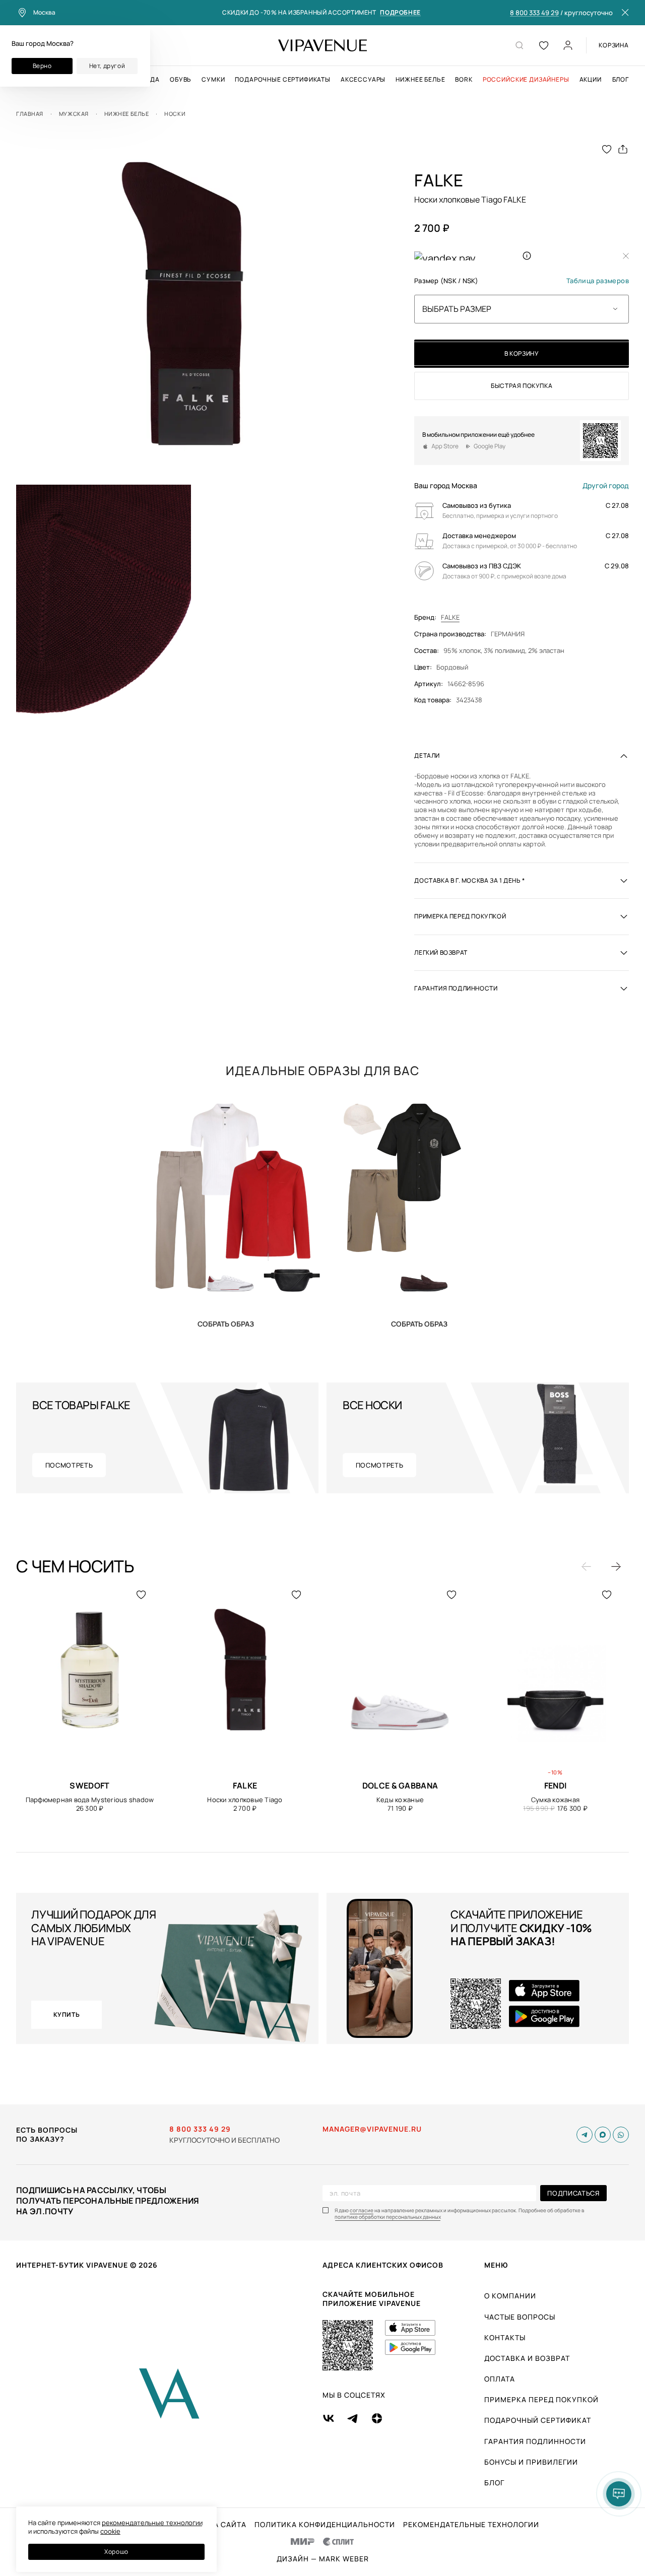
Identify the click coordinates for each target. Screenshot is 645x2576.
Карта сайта (220, 2525)
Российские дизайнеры (526, 80)
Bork (464, 80)
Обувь (181, 80)
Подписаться (573, 2193)
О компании (510, 2296)
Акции (591, 80)
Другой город (606, 486)
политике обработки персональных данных (388, 2217)
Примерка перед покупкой (541, 2399)
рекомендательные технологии (152, 2523)
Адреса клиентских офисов (383, 2265)
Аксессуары (363, 80)
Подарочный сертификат (538, 2420)
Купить (226, 1324)
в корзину (522, 353)
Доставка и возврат (527, 2358)
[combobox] (522, 309)
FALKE (450, 617)
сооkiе (110, 2531)
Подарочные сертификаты (282, 80)
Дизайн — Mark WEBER (323, 2559)
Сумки (213, 80)
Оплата (500, 2379)
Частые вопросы (520, 2317)
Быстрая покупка (522, 386)
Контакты (505, 2337)
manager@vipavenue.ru (372, 2129)
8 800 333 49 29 (534, 13)
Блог (621, 80)
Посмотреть (69, 1465)
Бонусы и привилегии (531, 2462)
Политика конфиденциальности (325, 2525)
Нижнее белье (420, 80)
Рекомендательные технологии (471, 2525)
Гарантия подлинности (535, 2441)
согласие (362, 2210)
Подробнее (400, 13)
